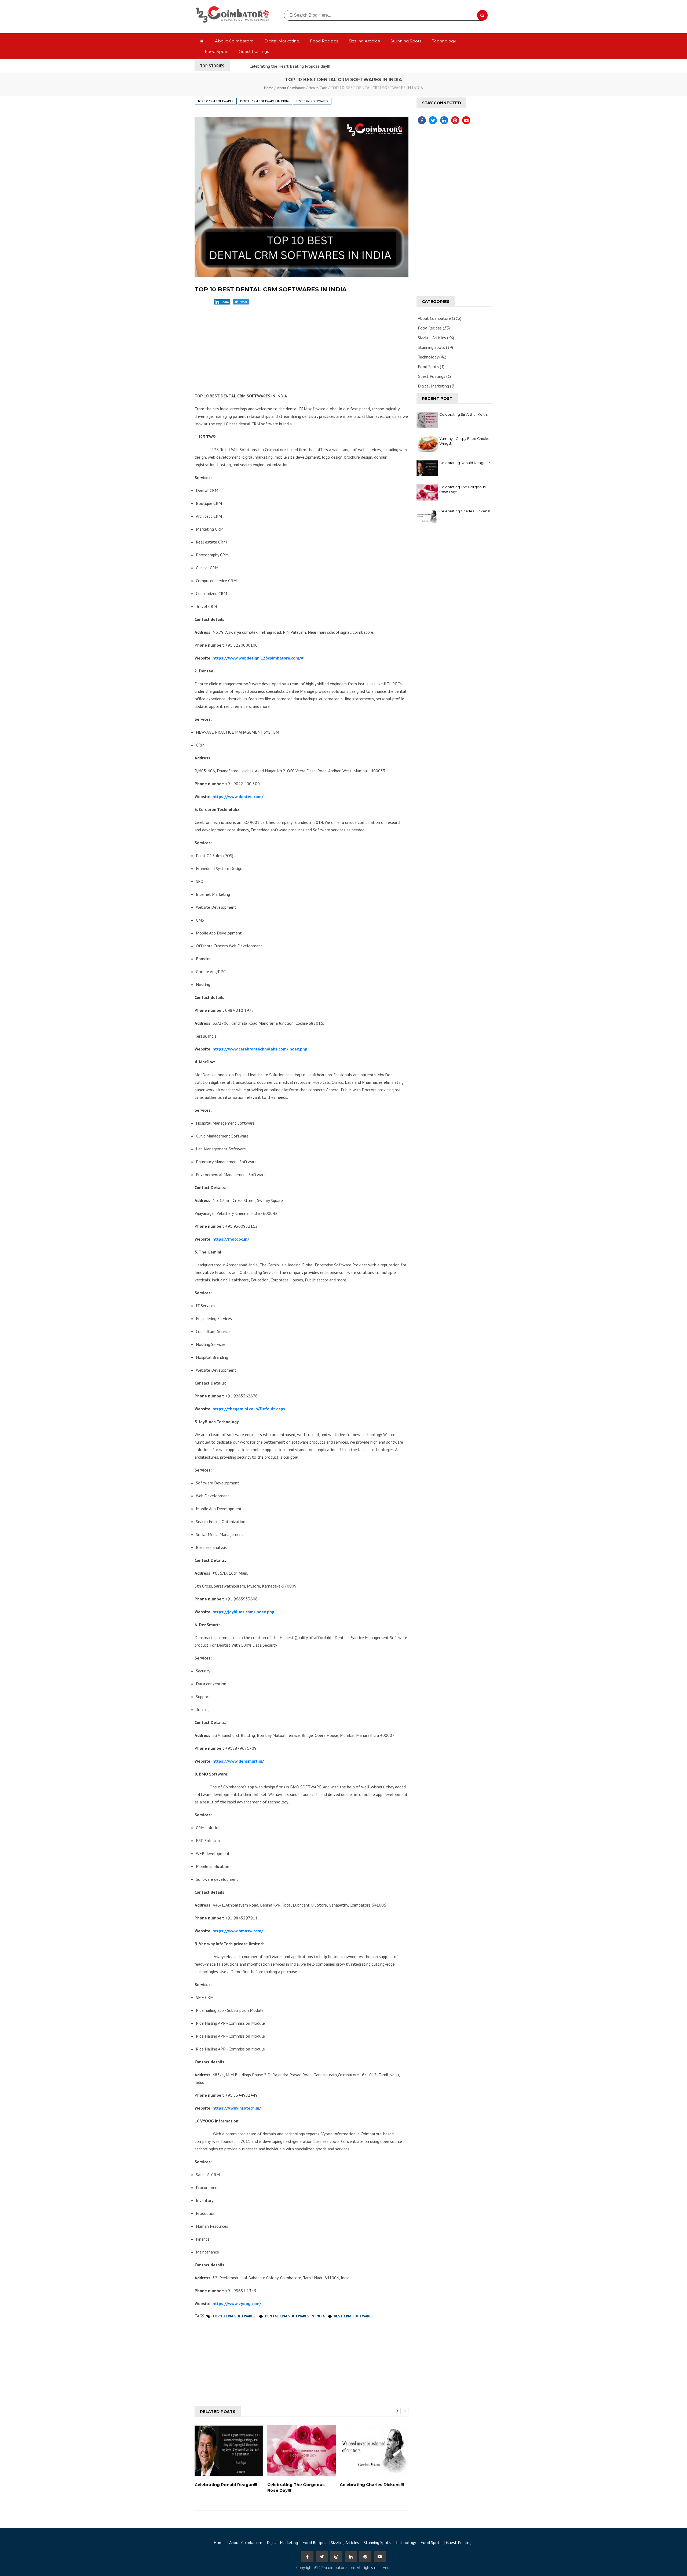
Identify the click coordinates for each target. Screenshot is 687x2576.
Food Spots (216, 51)
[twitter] (432, 120)
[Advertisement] (302, 349)
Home (269, 88)
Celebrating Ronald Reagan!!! (465, 463)
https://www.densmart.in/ (238, 1761)
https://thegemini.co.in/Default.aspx (248, 1409)
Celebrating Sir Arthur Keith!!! (464, 414)
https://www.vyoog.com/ (236, 2303)
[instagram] (336, 2557)
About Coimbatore (234, 41)
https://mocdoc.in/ (230, 1239)
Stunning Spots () (435, 347)
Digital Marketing (282, 41)
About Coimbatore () (440, 318)
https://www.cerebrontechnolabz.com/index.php (259, 1049)
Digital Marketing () (436, 386)
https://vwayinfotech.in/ (236, 2108)
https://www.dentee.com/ (238, 796)
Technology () (432, 357)
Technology (444, 41)
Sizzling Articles (364, 41)
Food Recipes (324, 41)
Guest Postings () (434, 376)
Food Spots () (431, 367)
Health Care (318, 88)
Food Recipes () (434, 328)
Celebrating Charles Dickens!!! (465, 511)
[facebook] (421, 120)
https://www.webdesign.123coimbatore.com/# (258, 658)
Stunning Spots (406, 41)
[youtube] (466, 120)
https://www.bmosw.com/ (237, 1931)
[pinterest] (455, 120)
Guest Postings (254, 51)
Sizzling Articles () (436, 338)
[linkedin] (444, 120)
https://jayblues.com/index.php (243, 1612)
